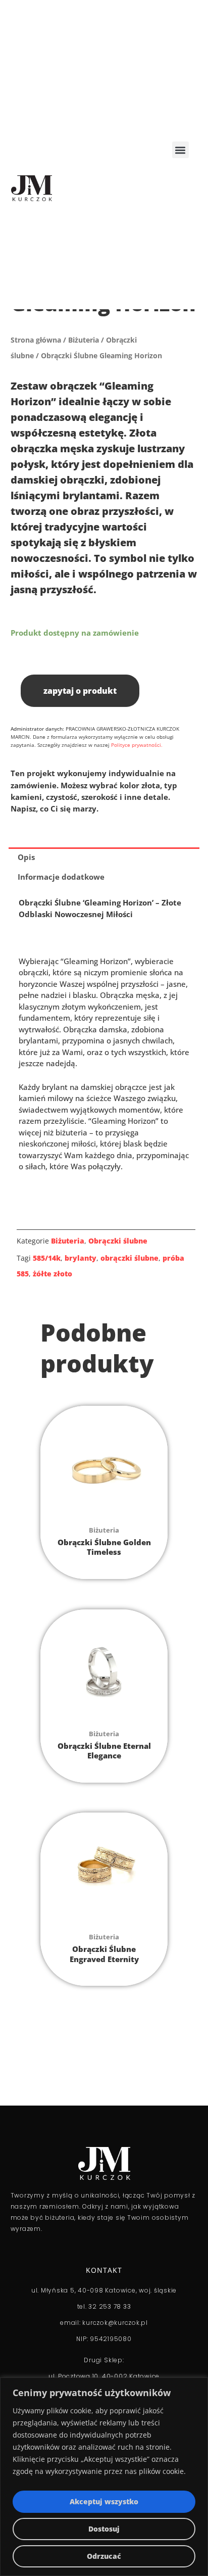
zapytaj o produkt (80, 691)
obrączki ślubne (129, 1258)
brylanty (81, 1258)
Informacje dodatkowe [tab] (61, 877)
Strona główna (36, 340)
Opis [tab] (26, 857)
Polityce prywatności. (137, 745)
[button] (180, 150)
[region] (104, 2477)
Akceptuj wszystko (104, 2501)
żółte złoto (53, 1274)
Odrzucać (104, 2556)
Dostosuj (104, 2529)
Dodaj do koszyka (21, 659)
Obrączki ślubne (118, 1241)
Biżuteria (84, 340)
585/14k (47, 1258)
